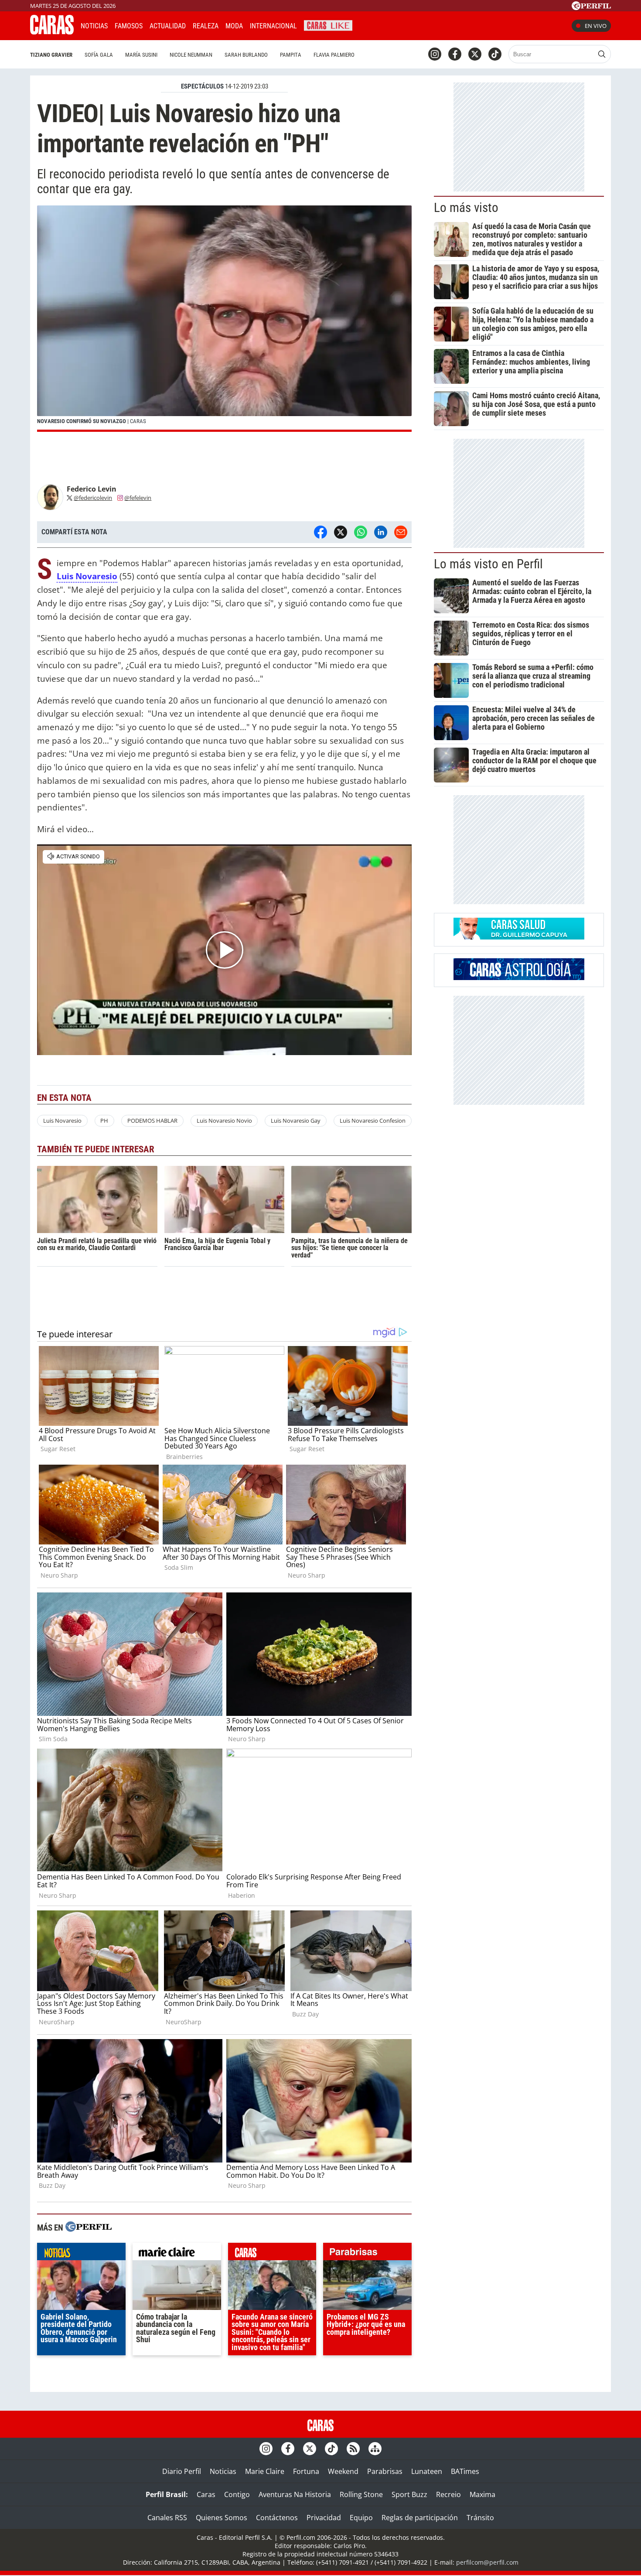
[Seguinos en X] (475, 54)
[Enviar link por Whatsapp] (361, 532)
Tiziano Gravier (51, 55)
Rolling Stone (361, 2494)
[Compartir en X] (341, 532)
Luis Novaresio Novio (224, 1121)
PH (104, 1121)
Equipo (361, 2518)
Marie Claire (265, 2471)
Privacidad (324, 2518)
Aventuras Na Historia (295, 2494)
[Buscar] (602, 54)
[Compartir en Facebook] (320, 532)
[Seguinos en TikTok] (495, 54)
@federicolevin (93, 498)
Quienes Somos (222, 2518)
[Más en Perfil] (89, 2228)
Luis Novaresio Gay (296, 1121)
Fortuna (306, 2471)
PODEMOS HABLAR (152, 1121)
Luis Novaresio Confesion (373, 1121)
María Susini (141, 55)
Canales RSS (167, 2518)
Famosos (129, 26)
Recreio (448, 2494)
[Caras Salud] (519, 937)
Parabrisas (385, 2471)
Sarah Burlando (246, 55)
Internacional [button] (273, 26)
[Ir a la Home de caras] (52, 32)
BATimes (465, 2471)
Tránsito (480, 2518)
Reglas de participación (420, 2518)
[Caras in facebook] (455, 54)
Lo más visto (466, 208)
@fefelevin (138, 498)
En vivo (596, 26)
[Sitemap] (375, 2449)
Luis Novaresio (87, 576)
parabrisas (367, 2254)
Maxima (482, 2494)
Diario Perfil (182, 2471)
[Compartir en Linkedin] (381, 532)
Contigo (237, 2494)
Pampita (291, 55)
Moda (234, 26)
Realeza (206, 26)
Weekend (343, 2471)
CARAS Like (328, 25)
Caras (206, 2494)
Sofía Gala (99, 55)
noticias (81, 2254)
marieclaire (177, 2254)
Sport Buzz (409, 2494)
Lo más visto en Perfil (488, 564)
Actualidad (168, 26)
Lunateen (427, 2471)
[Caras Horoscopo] (519, 977)
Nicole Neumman (191, 55)
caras (272, 2254)
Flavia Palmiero (334, 55)
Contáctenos (277, 2518)
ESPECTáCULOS (202, 86)
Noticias (94, 26)
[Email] (401, 532)
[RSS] (353, 2449)
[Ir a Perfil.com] (591, 7)
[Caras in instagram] (435, 54)
